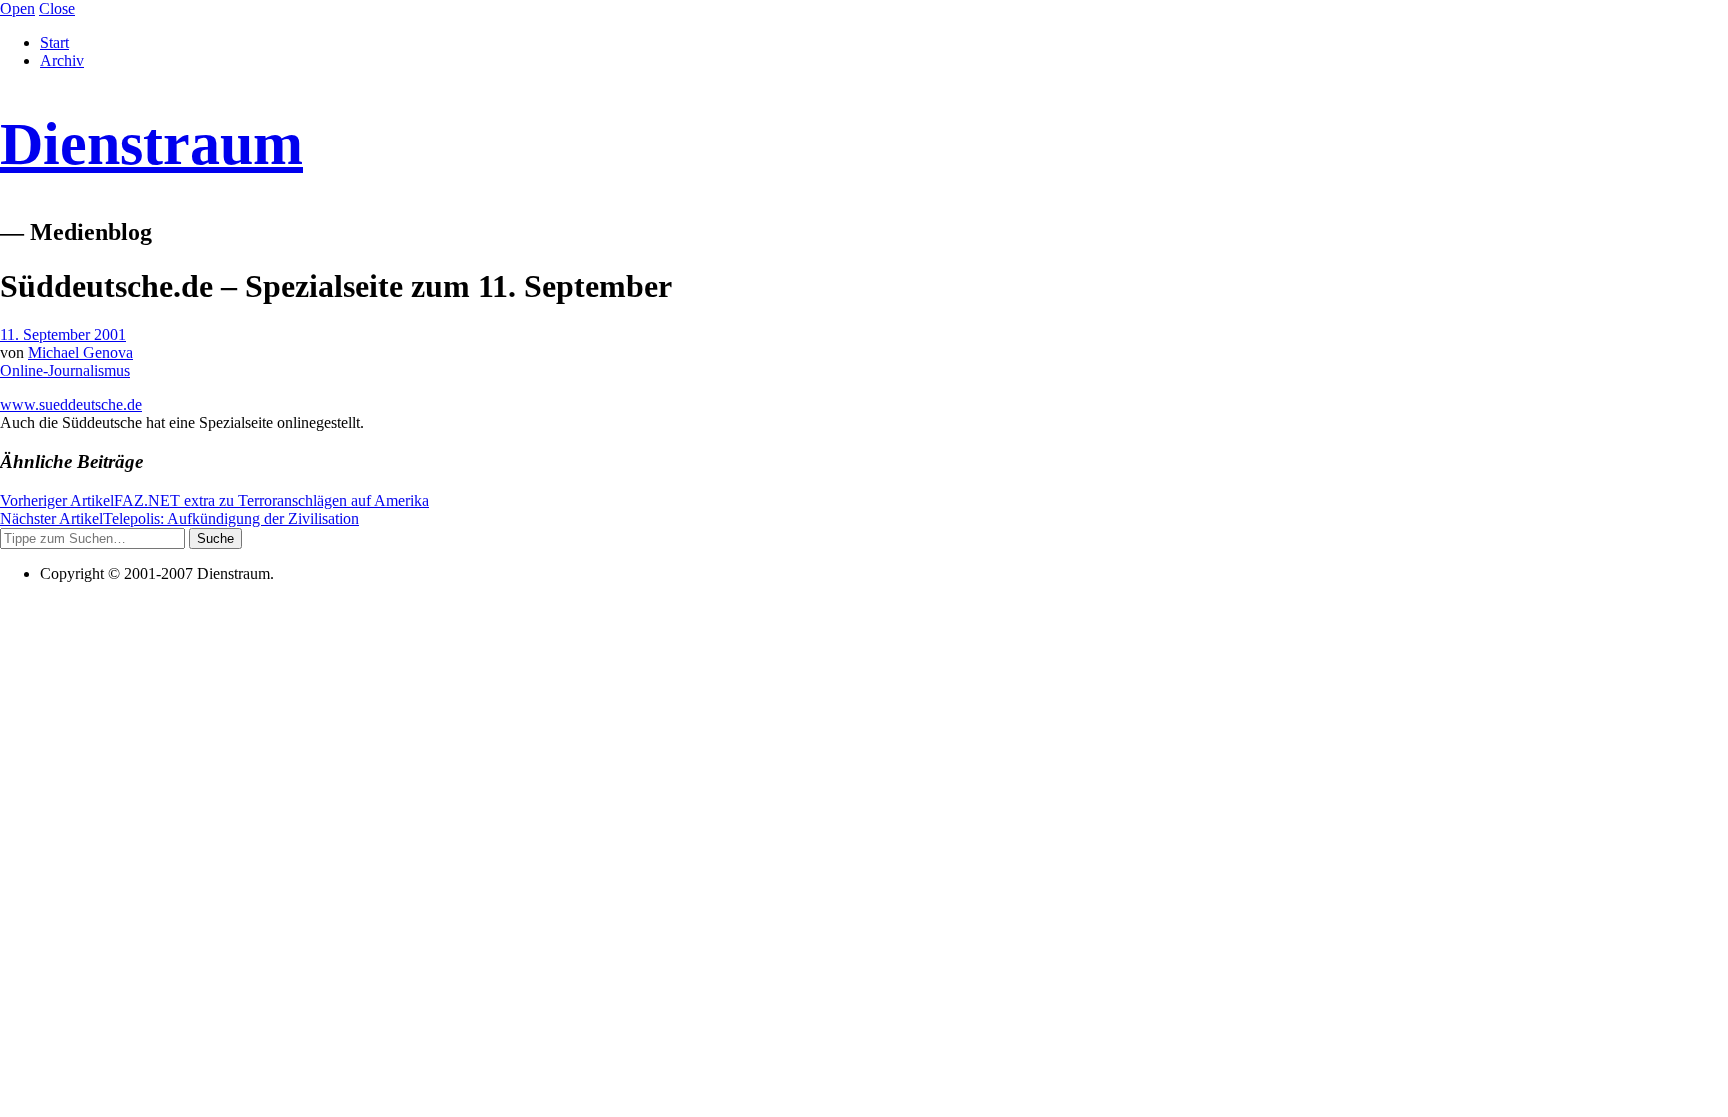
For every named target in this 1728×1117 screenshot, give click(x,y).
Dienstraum (151, 144)
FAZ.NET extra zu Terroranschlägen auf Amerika (214, 500)
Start (54, 42)
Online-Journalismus (65, 370)
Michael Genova (80, 352)
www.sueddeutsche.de (71, 404)
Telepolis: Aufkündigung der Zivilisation (179, 518)
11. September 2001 (63, 334)
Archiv (62, 60)
